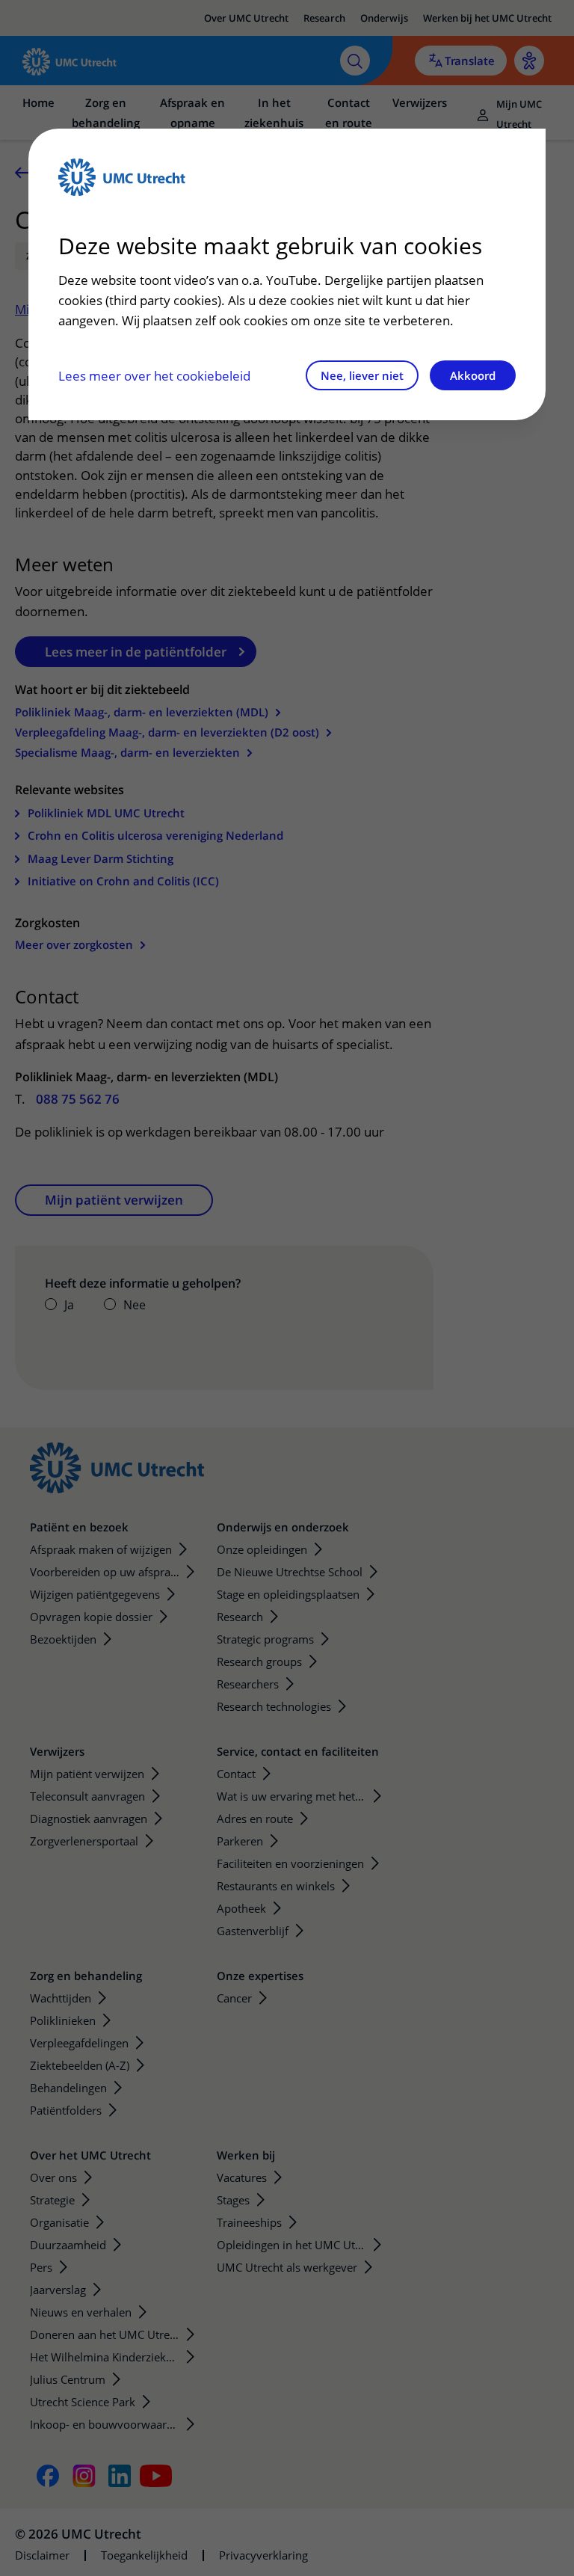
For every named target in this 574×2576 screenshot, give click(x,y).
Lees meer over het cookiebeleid (154, 376)
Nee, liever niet (362, 375)
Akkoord (473, 375)
